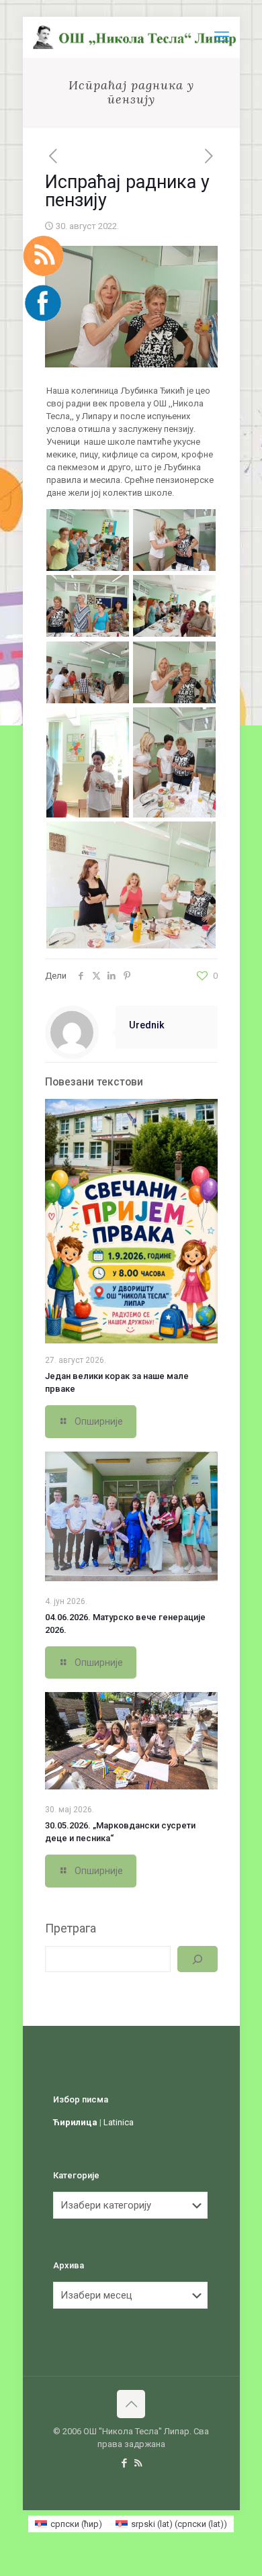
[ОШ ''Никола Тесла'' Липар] (136, 37)
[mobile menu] (222, 37)
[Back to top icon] (131, 2404)
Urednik (147, 1025)
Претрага (71, 1928)
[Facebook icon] (124, 2463)
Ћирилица (75, 2122)
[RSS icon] (138, 2463)
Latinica (119, 2122)
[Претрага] (197, 1959)
